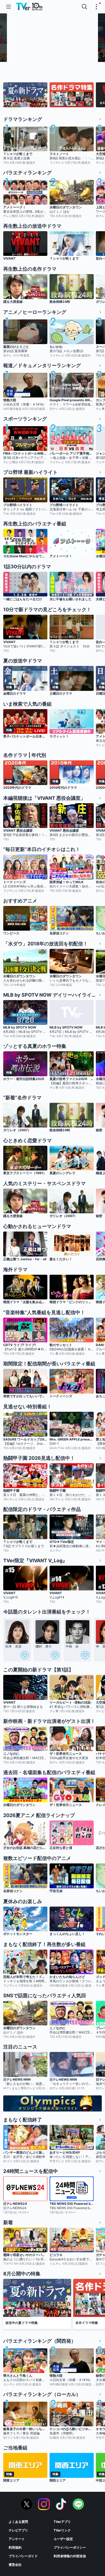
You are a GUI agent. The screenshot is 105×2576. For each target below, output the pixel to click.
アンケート (17, 2539)
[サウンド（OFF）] (88, 56)
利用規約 (15, 2547)
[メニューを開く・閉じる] (96, 7)
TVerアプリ (62, 2522)
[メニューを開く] (9, 7)
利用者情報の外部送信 (70, 2556)
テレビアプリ (18, 2530)
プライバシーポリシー (70, 2547)
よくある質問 (18, 2522)
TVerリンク (62, 2530)
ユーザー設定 (63, 2539)
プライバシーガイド (23, 2556)
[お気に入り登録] (25, 1655)
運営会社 (15, 2565)
